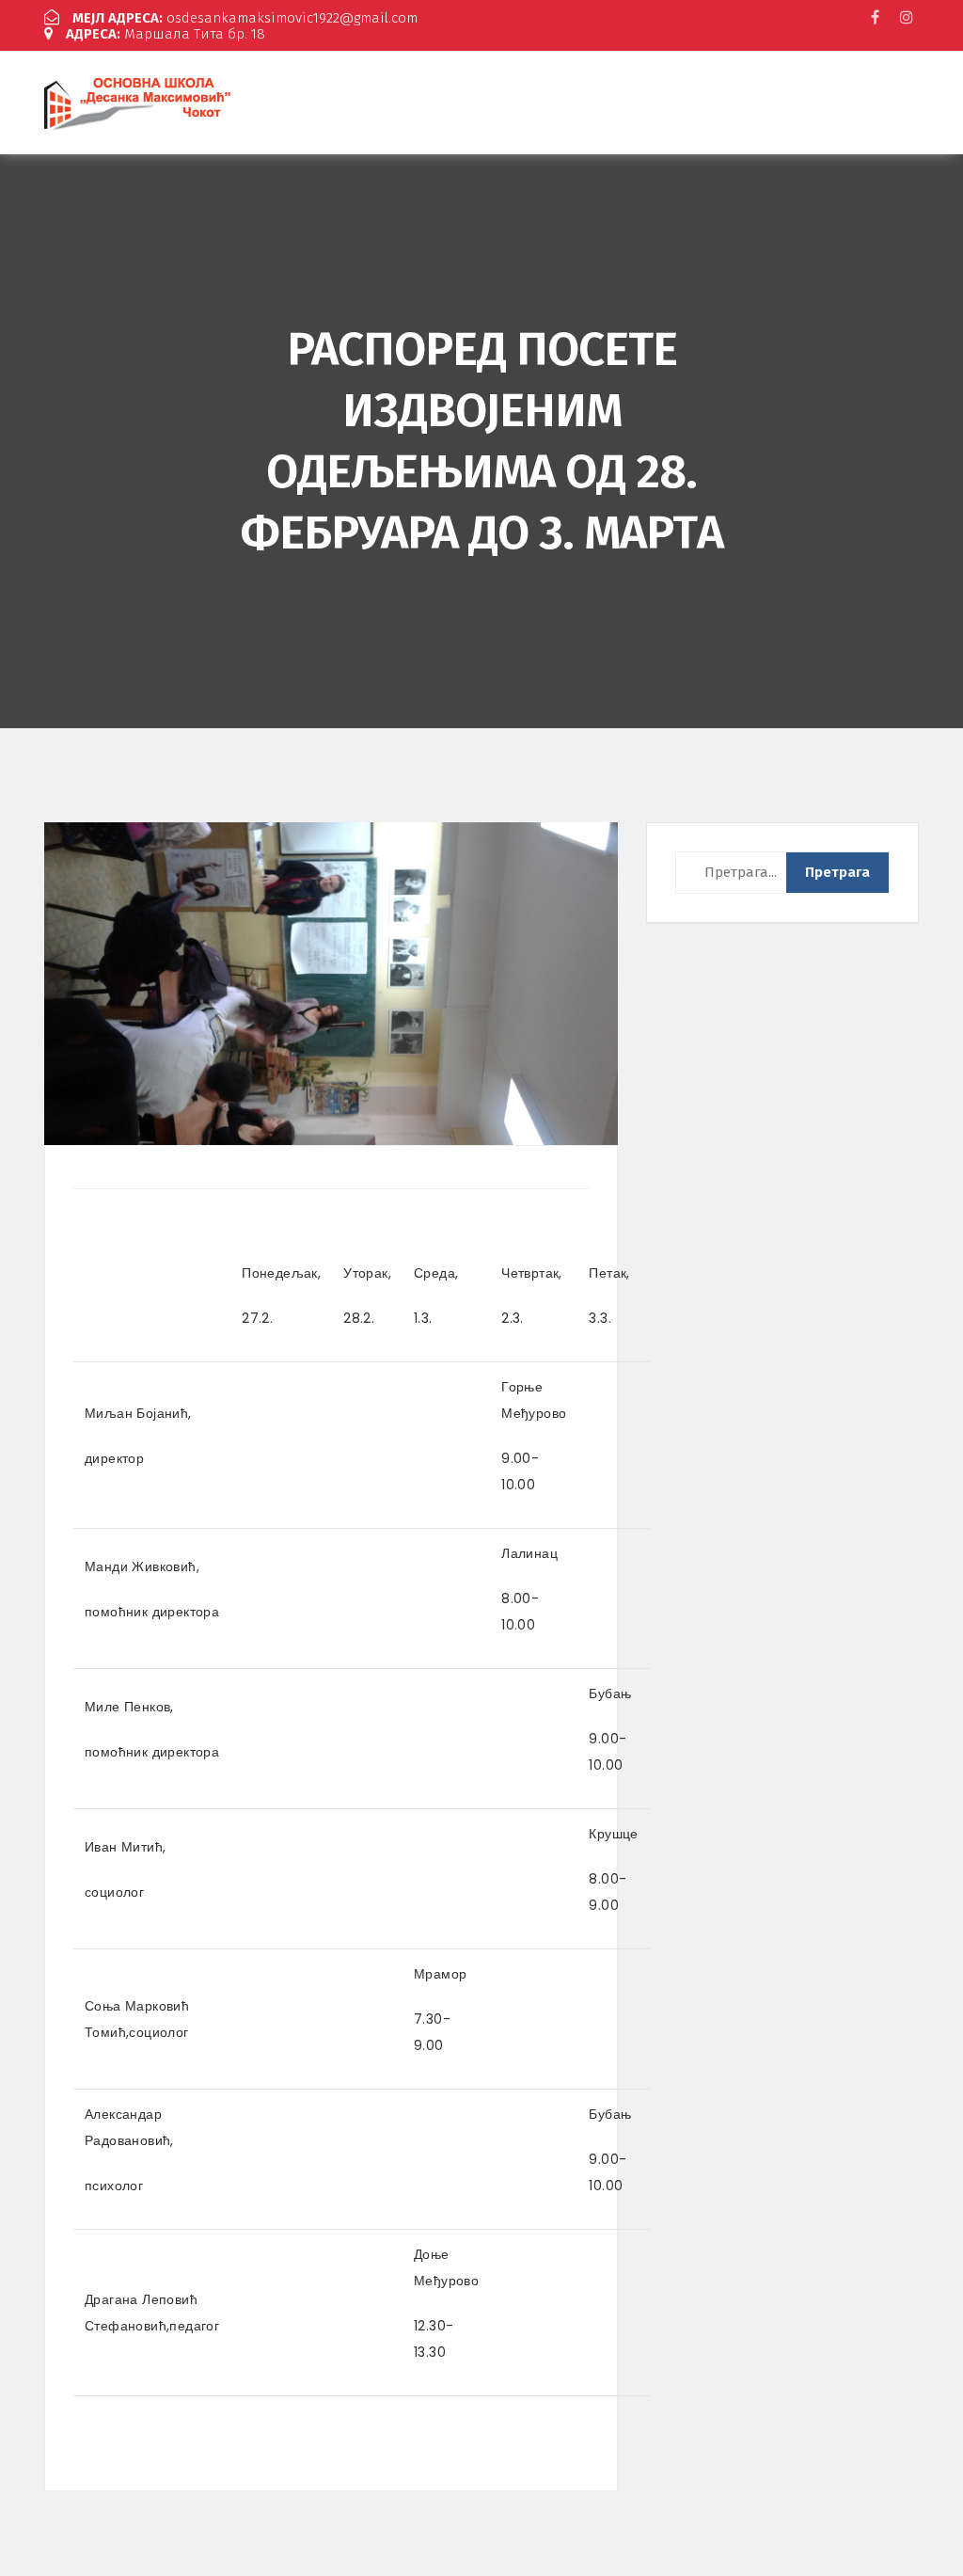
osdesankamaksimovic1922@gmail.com (245, 18)
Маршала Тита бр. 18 (166, 34)
